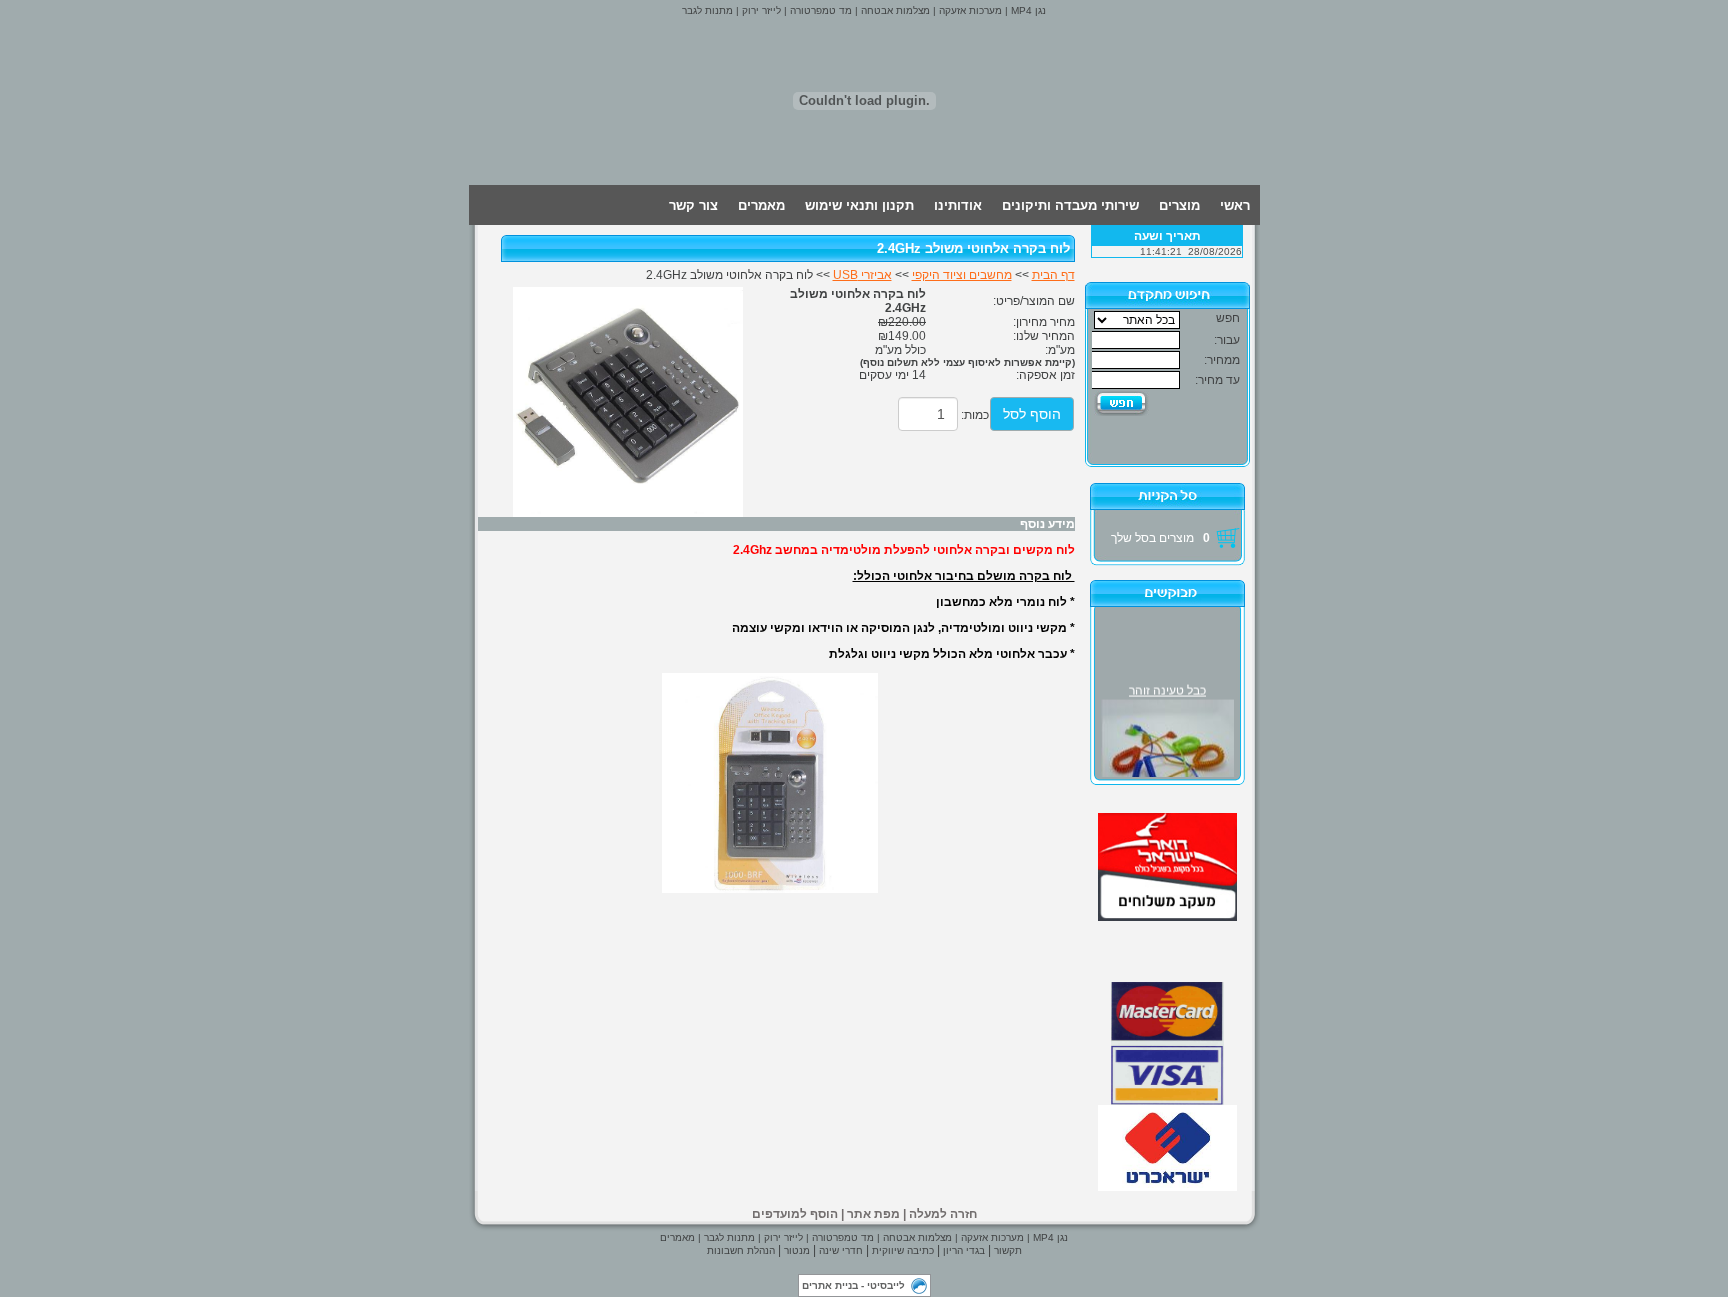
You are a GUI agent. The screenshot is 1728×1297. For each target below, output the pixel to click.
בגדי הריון (964, 1250)
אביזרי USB (862, 275)
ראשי (1235, 205)
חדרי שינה (841, 1250)
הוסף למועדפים (795, 1214)
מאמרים (761, 205)
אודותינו (958, 205)
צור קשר (693, 205)
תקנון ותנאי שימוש (859, 205)
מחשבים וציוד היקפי (962, 275)
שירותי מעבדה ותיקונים (1070, 205)
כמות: (975, 415)
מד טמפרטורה (819, 10)
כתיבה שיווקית (903, 1250)
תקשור (1008, 1250)
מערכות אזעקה (969, 10)
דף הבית (1053, 275)
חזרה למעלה (943, 1214)
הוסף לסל (1032, 414)
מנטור (797, 1250)
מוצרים (1179, 205)
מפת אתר (873, 1214)
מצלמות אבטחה (894, 10)
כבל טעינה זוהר (1167, 688)
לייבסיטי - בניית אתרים (853, 1285)
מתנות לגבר (707, 10)
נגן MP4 (1027, 10)
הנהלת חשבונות (741, 1250)
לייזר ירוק (760, 10)
